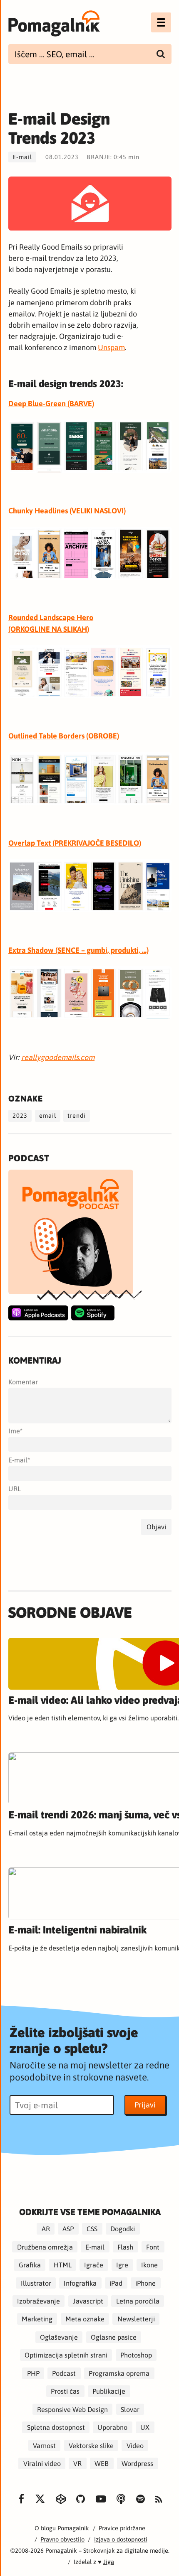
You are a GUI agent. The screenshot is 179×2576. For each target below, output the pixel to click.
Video (135, 2445)
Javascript (88, 2301)
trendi (77, 1115)
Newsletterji (136, 2319)
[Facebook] (21, 2499)
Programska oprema (119, 2373)
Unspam (111, 347)
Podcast (64, 2373)
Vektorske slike (91, 2445)
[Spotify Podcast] (93, 1313)
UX (145, 2427)
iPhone (145, 2283)
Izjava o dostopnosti (121, 2539)
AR (46, 2229)
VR (77, 2463)
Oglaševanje (59, 2337)
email (48, 1115)
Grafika (30, 2265)
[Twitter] (40, 2499)
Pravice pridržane (122, 2528)
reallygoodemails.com (58, 1057)
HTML (63, 2265)
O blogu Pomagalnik (62, 2528)
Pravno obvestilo (62, 2539)
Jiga (109, 2562)
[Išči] (161, 54)
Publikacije (109, 2391)
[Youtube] (101, 2499)
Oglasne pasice (114, 2337)
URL (15, 1489)
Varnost (44, 2445)
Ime (14, 1431)
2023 (20, 1115)
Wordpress (137, 2463)
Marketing (37, 2319)
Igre (122, 2265)
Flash (125, 2247)
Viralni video (42, 2463)
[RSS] (159, 2500)
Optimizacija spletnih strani (66, 2355)
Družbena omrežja (45, 2247)
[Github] (81, 2499)
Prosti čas (65, 2391)
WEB (102, 2463)
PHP (33, 2373)
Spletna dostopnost (56, 2427)
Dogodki (123, 2229)
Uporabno (112, 2427)
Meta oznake (85, 2319)
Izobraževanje (39, 2301)
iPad (116, 2283)
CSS (92, 2229)
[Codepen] (61, 2499)
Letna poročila (138, 2301)
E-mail (22, 157)
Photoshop (136, 2355)
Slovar (130, 2409)
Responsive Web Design (72, 2409)
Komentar (23, 1382)
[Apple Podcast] (38, 1313)
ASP (68, 2229)
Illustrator (36, 2283)
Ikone (149, 2265)
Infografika (80, 2283)
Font (153, 2247)
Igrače (94, 2265)
